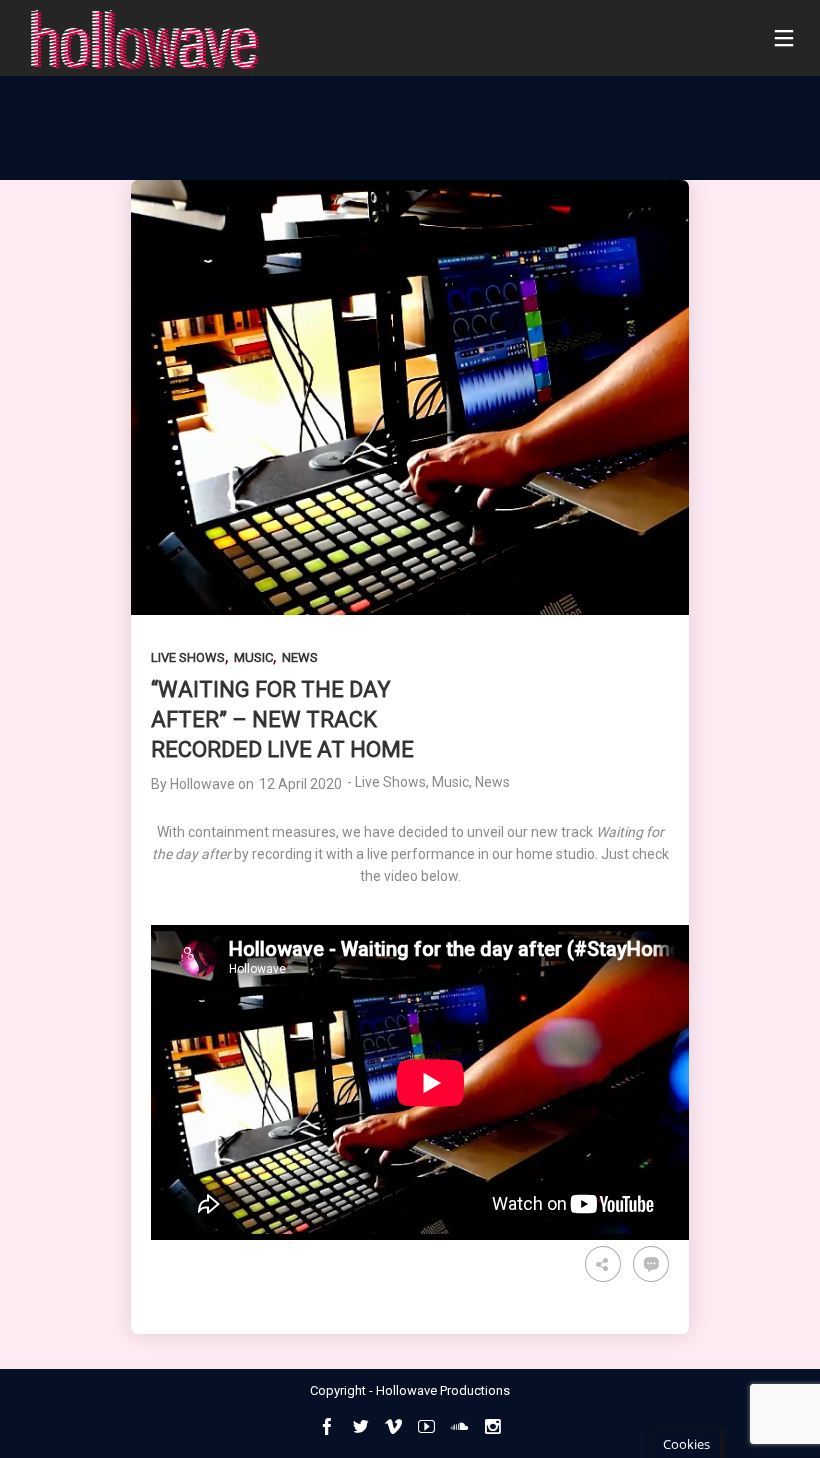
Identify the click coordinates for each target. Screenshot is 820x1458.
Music (253, 657)
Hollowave (202, 784)
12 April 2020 (300, 784)
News (300, 657)
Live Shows (188, 657)
